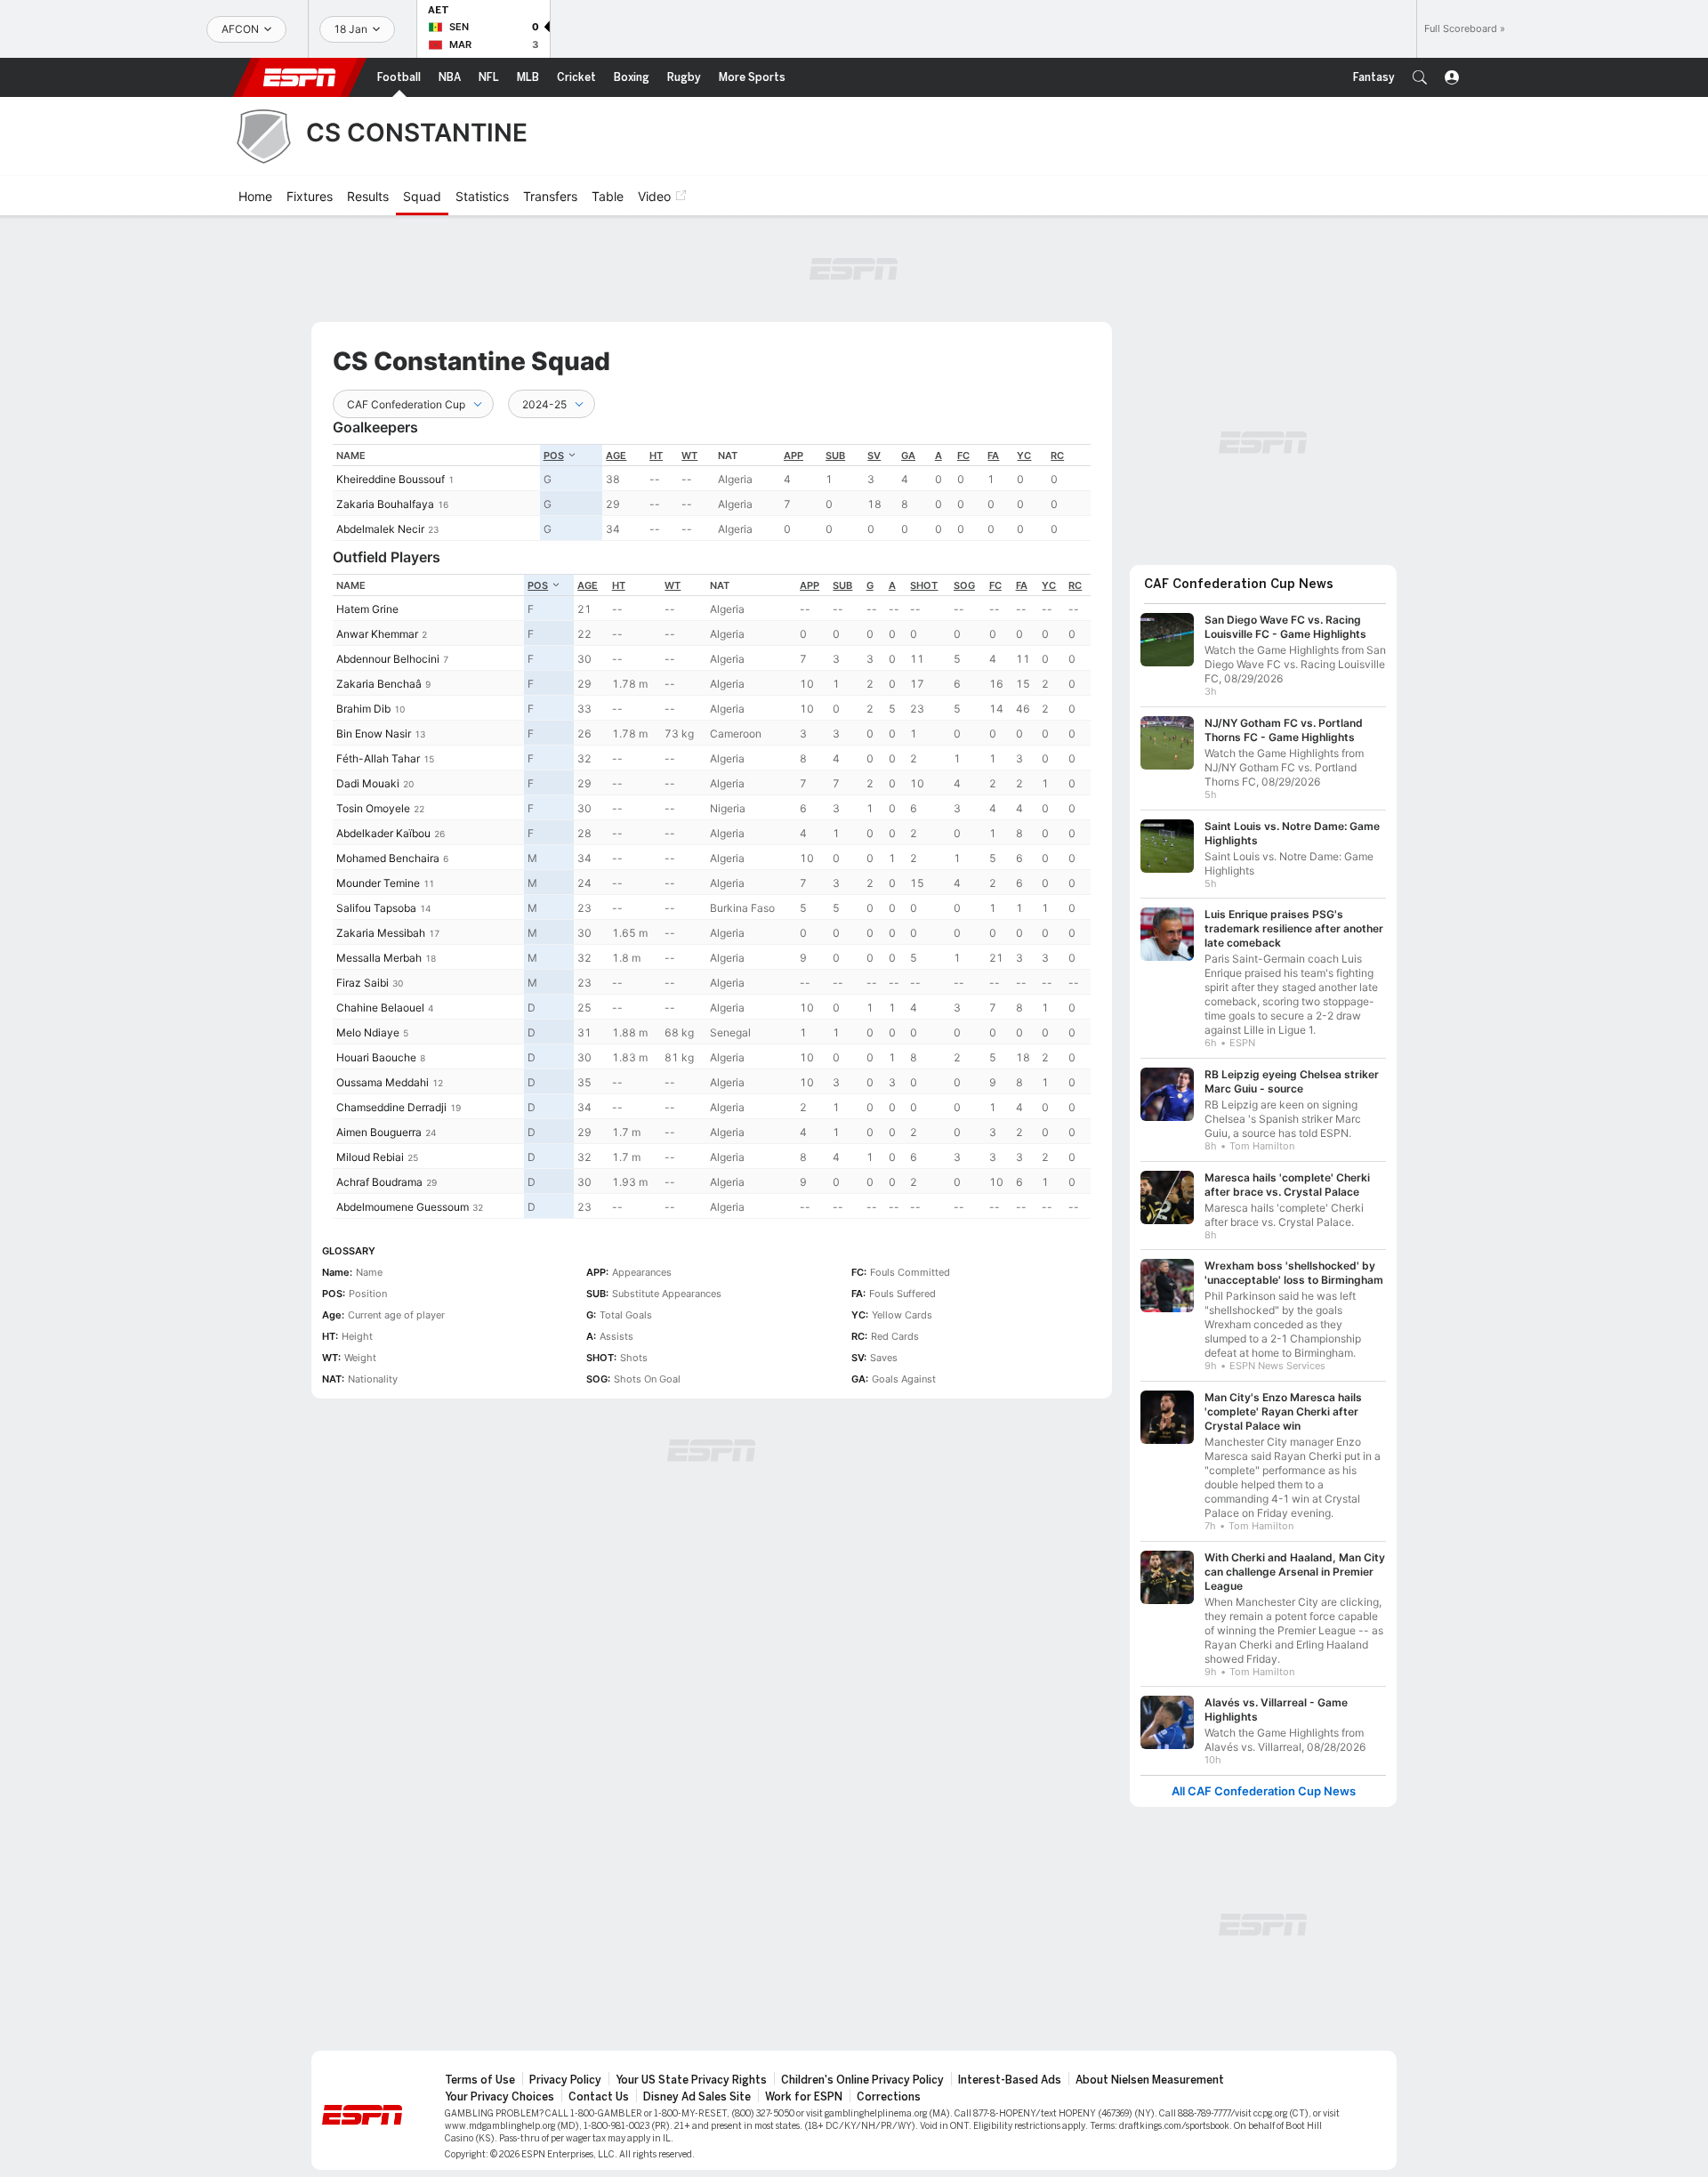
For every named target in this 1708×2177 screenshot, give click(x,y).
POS (554, 456)
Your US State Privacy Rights (691, 2080)
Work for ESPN (804, 2097)
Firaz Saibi (363, 983)
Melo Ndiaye (368, 1032)
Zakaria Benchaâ (379, 684)
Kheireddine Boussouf (391, 479)
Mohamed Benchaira (388, 858)
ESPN (300, 77)
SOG (964, 585)
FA (993, 456)
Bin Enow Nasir (374, 734)
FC (963, 456)
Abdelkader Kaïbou (383, 833)
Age (616, 456)
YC (1024, 456)
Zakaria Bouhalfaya (385, 504)
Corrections (889, 2097)
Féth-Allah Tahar (378, 758)
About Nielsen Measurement (1150, 2080)
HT (656, 456)
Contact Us (599, 2097)
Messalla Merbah (379, 958)
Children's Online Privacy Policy (862, 2080)
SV (874, 456)
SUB (835, 456)
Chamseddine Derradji (391, 1107)
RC (1057, 456)
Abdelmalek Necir (380, 529)
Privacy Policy (565, 2080)
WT (689, 456)
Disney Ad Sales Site (697, 2097)
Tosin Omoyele (373, 808)
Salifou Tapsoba (376, 908)
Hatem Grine (367, 609)
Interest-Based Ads (1010, 2080)
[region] (712, 492)
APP (794, 456)
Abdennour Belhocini (388, 659)
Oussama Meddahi (383, 1082)
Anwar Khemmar (377, 634)
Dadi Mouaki (368, 783)
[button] (1420, 77)
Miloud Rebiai (370, 1157)
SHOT (924, 585)
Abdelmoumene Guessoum (403, 1207)
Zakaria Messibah (381, 933)
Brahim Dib (363, 709)
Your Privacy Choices (500, 2097)
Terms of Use (480, 2080)
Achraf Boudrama (379, 1182)
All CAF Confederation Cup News (1264, 1791)
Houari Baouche (376, 1057)
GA (908, 456)
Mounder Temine (378, 883)
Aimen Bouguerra (379, 1132)
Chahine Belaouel (380, 1008)
